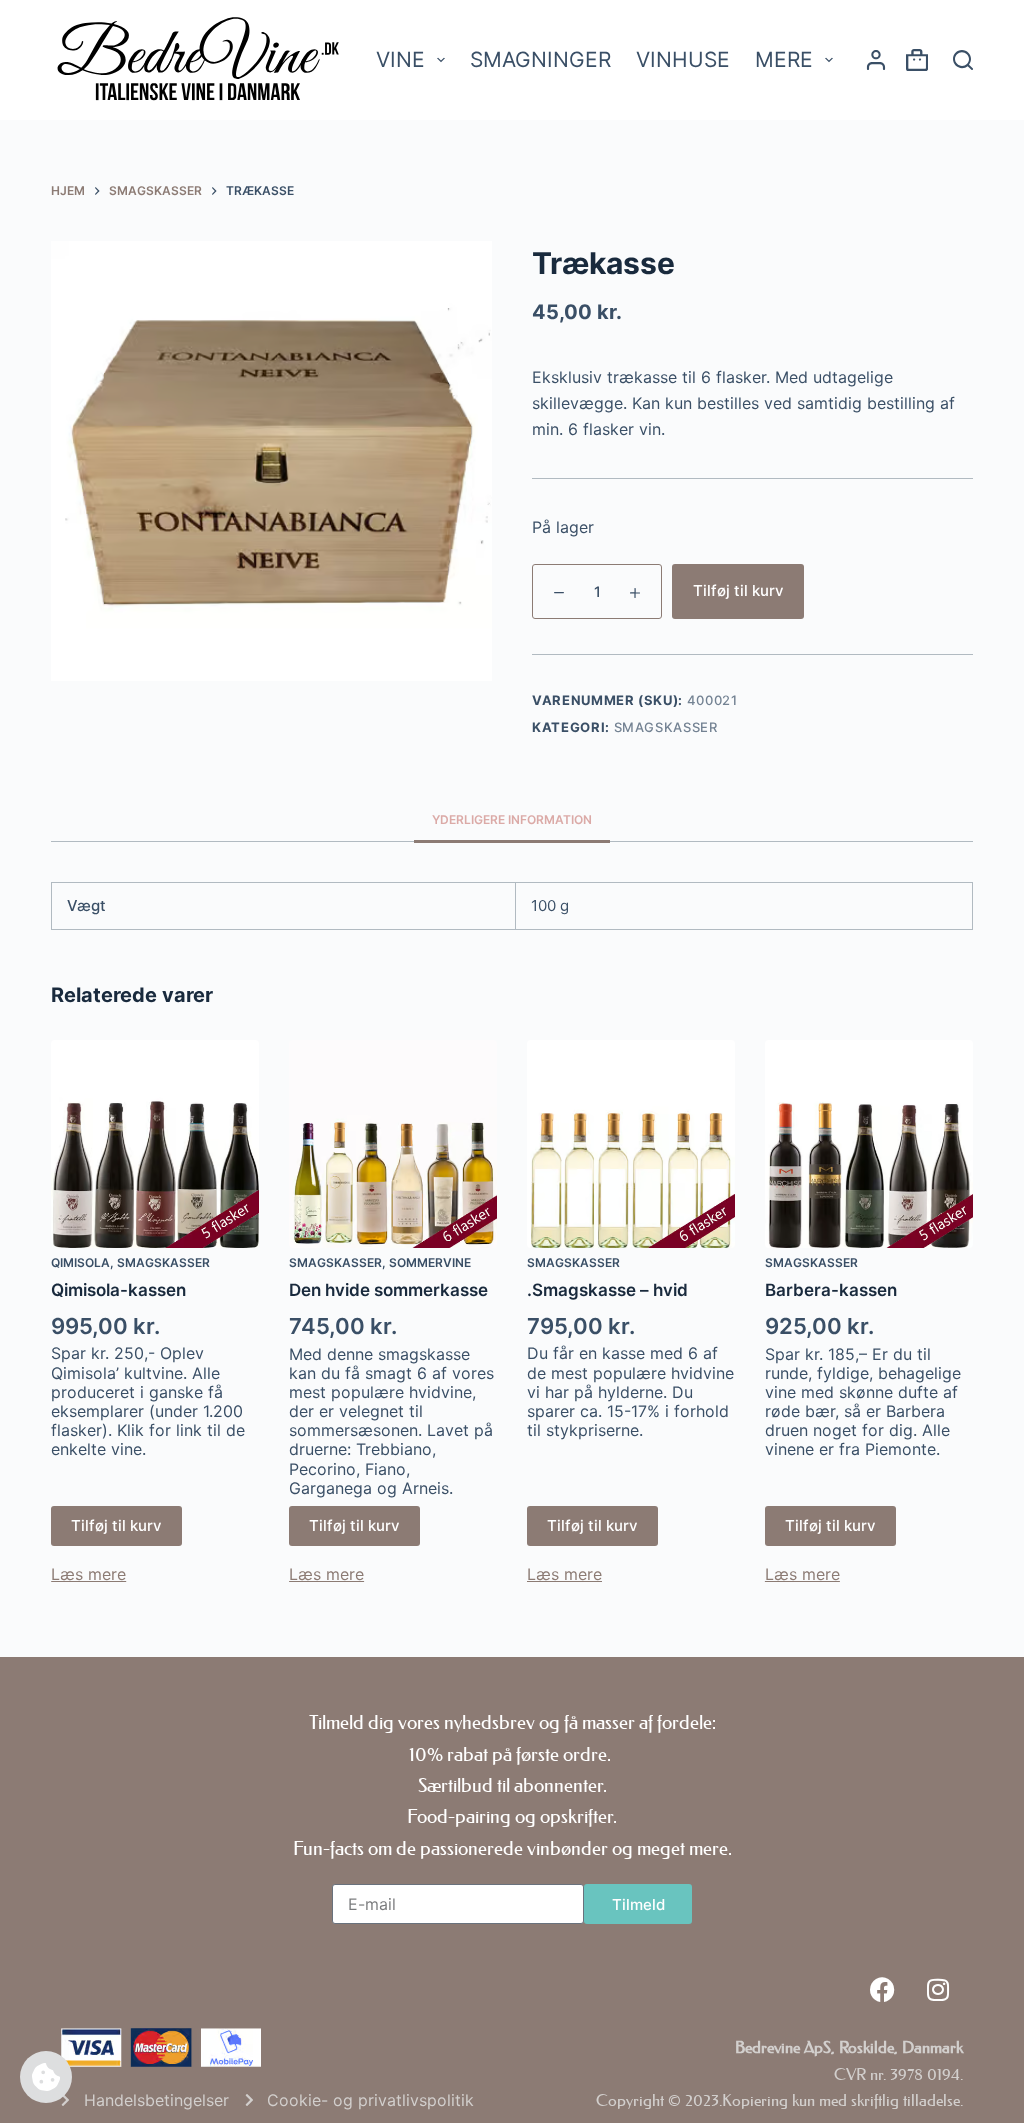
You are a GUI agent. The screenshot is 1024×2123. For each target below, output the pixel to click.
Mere (784, 59)
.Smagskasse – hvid (607, 1290)
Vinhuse (683, 59)
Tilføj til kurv (738, 590)
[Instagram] (938, 1989)
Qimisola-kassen (118, 1290)
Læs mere (88, 1574)
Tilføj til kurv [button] (116, 1525)
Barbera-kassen (831, 1290)
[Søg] (963, 60)
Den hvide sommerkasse (388, 1290)
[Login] (876, 60)
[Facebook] (883, 1989)
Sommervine (430, 1262)
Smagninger (540, 59)
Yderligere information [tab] (512, 819)
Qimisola (80, 1262)
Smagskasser (666, 727)
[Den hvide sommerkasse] (393, 1144)
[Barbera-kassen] (869, 1144)
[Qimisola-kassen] (155, 1144)
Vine (400, 59)
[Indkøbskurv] (917, 63)
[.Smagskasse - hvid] (631, 1144)
